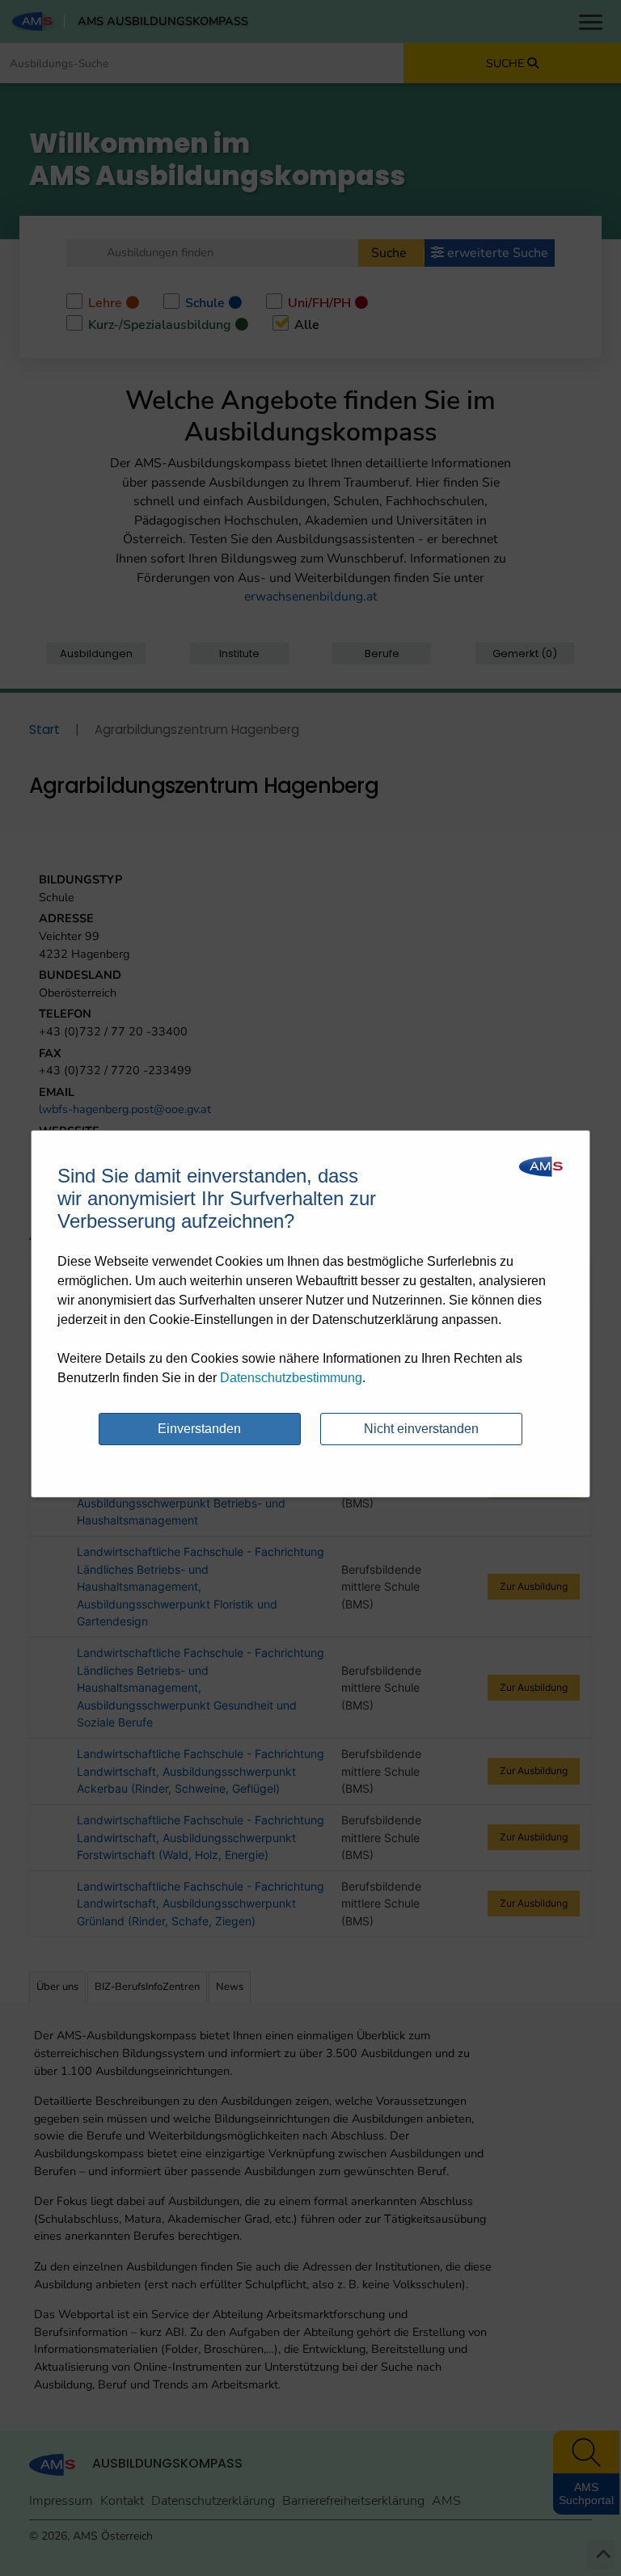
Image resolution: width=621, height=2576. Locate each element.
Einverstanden (199, 1429)
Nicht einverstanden (421, 1429)
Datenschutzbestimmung (291, 1378)
